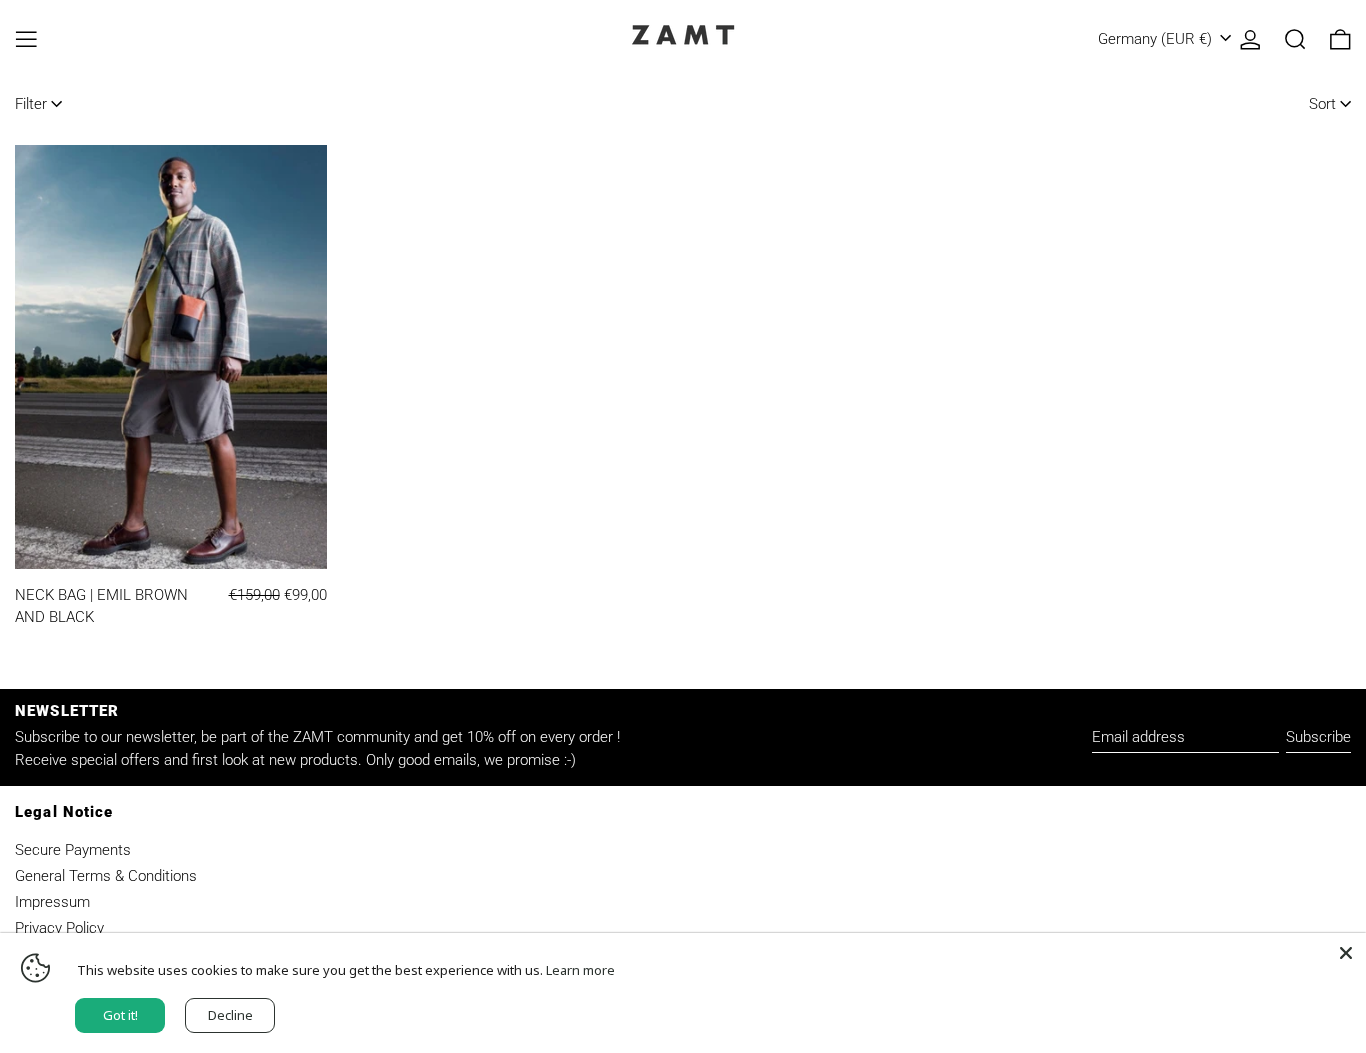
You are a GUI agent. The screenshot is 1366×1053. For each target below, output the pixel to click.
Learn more (580, 970)
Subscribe (1318, 737)
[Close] (1346, 953)
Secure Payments (73, 850)
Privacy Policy (59, 928)
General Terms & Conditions (106, 876)
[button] (1295, 39)
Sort (1322, 104)
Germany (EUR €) (1157, 39)
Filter (31, 104)
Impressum (52, 902)
